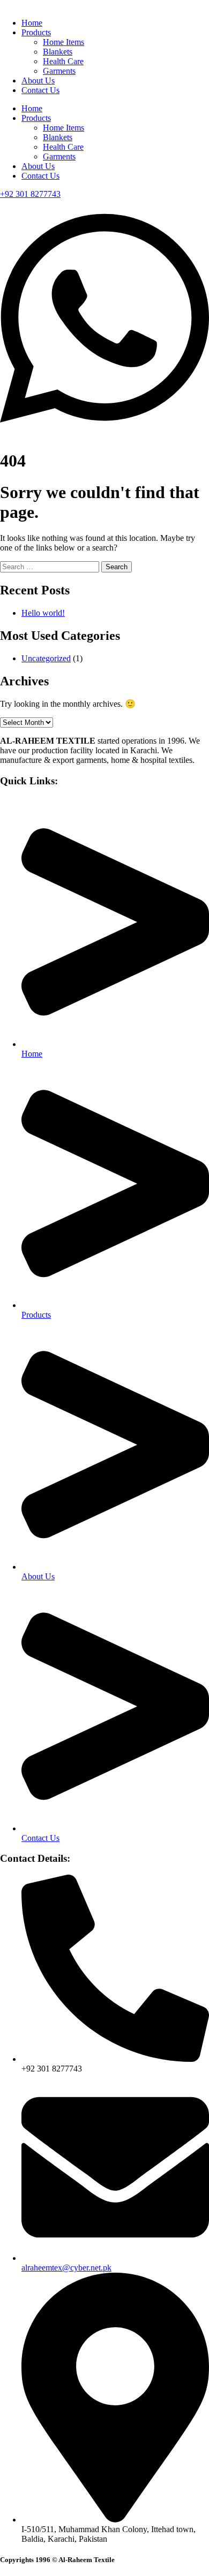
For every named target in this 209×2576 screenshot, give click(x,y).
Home (32, 23)
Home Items (64, 42)
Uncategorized (46, 658)
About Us (38, 81)
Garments (59, 71)
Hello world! (43, 613)
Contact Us (40, 90)
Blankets (58, 52)
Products (36, 32)
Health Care (63, 61)
